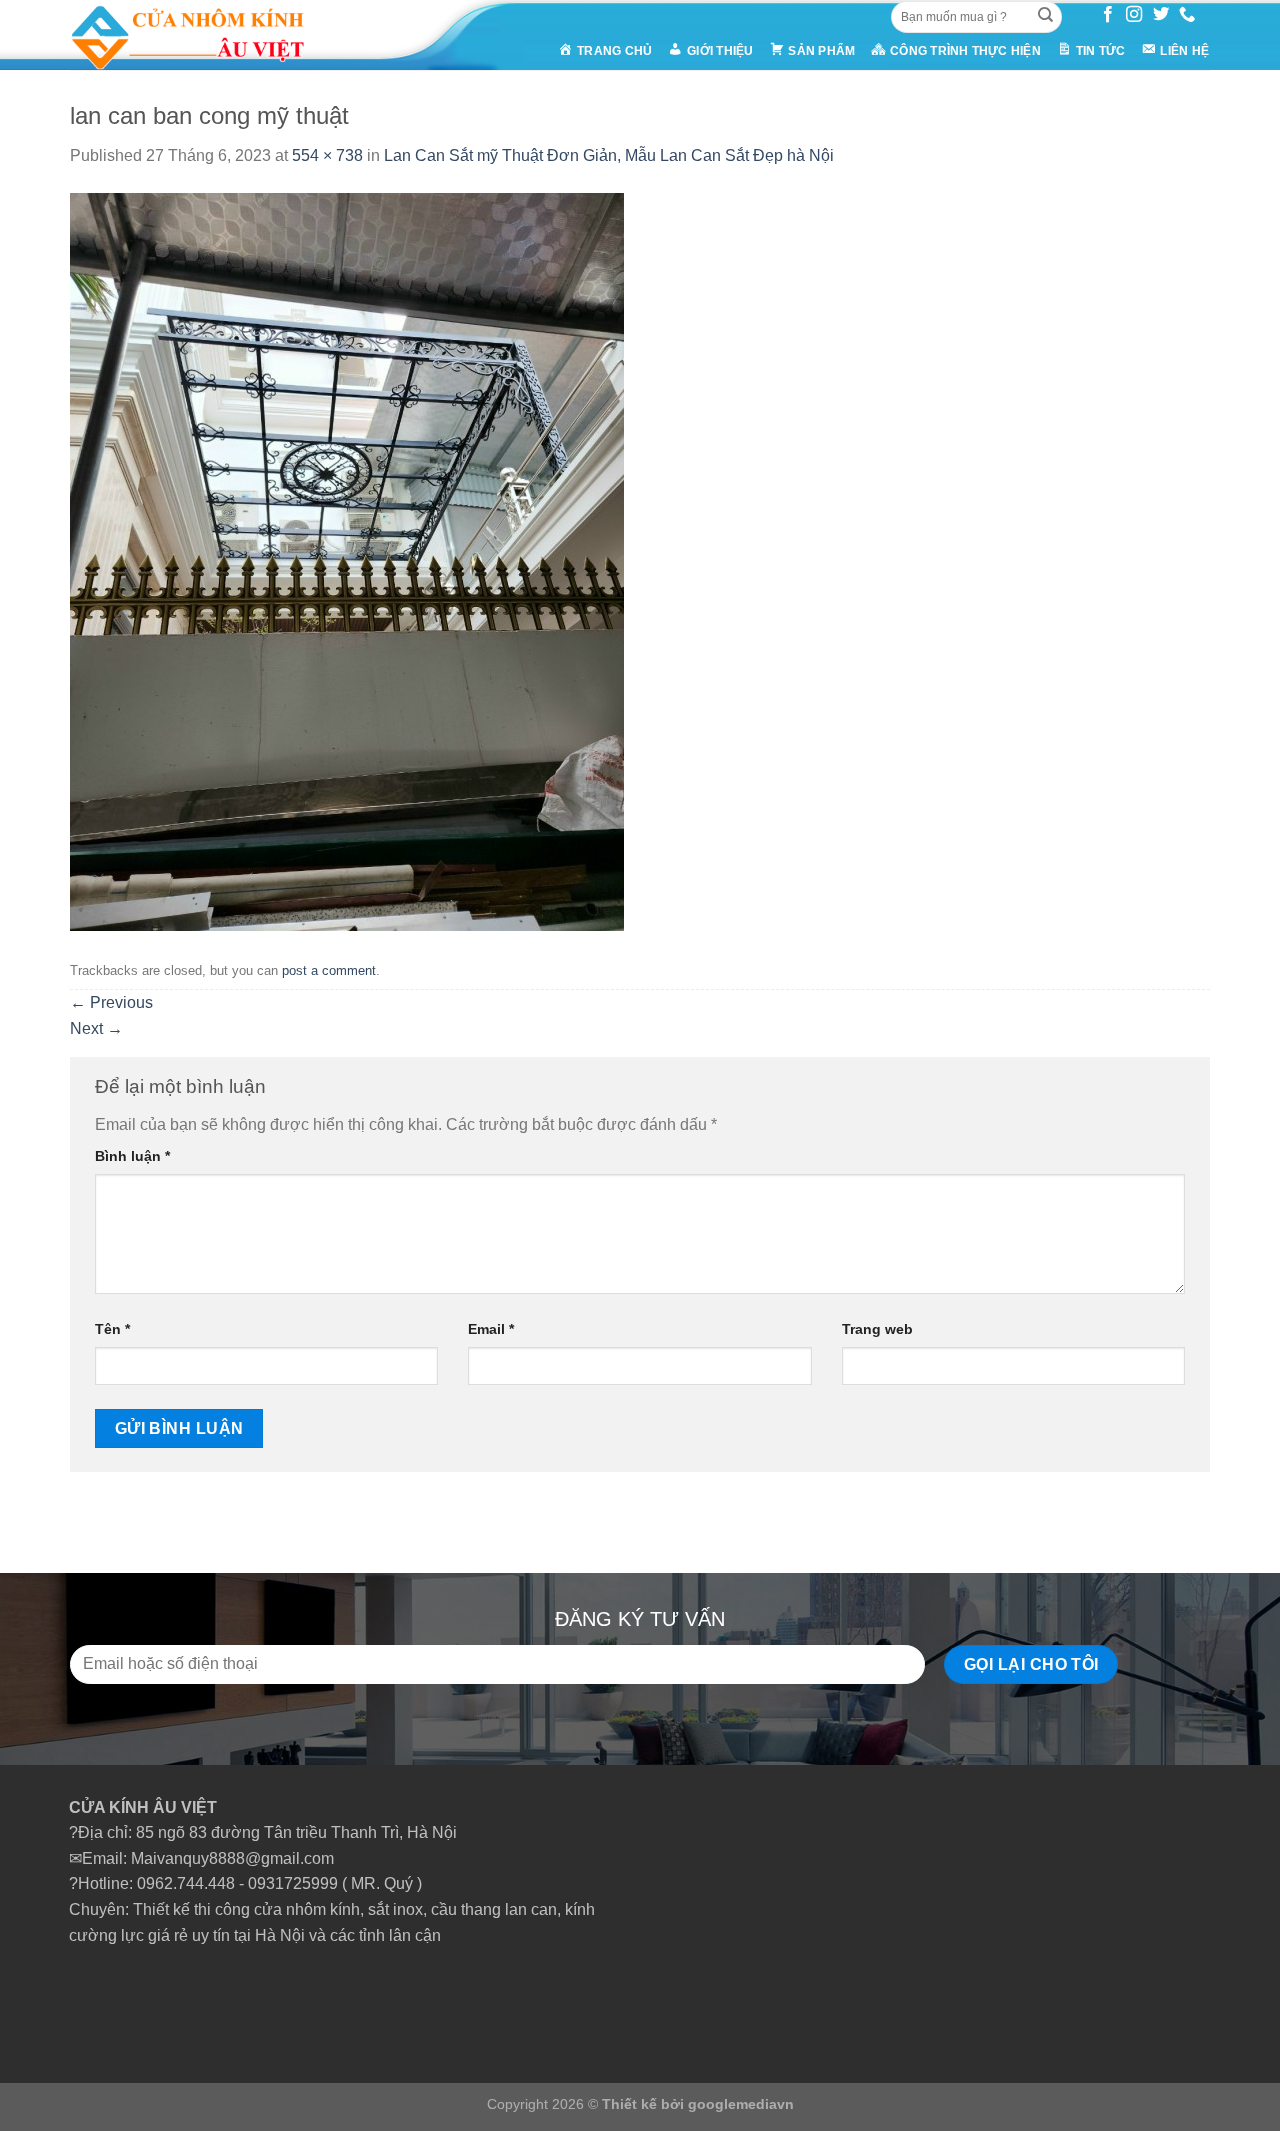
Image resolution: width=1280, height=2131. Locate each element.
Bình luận (132, 1156)
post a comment (329, 970)
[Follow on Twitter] (1161, 15)
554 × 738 (327, 155)
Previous (111, 1002)
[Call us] (1187, 15)
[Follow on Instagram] (1134, 15)
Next (96, 1028)
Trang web (877, 1329)
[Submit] (1045, 17)
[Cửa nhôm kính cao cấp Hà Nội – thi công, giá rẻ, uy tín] (226, 35)
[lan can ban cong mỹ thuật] (347, 560)
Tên (112, 1329)
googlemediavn (741, 2104)
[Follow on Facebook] (1108, 15)
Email (491, 1329)
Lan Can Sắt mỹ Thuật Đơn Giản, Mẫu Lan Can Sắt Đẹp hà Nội (609, 155)
